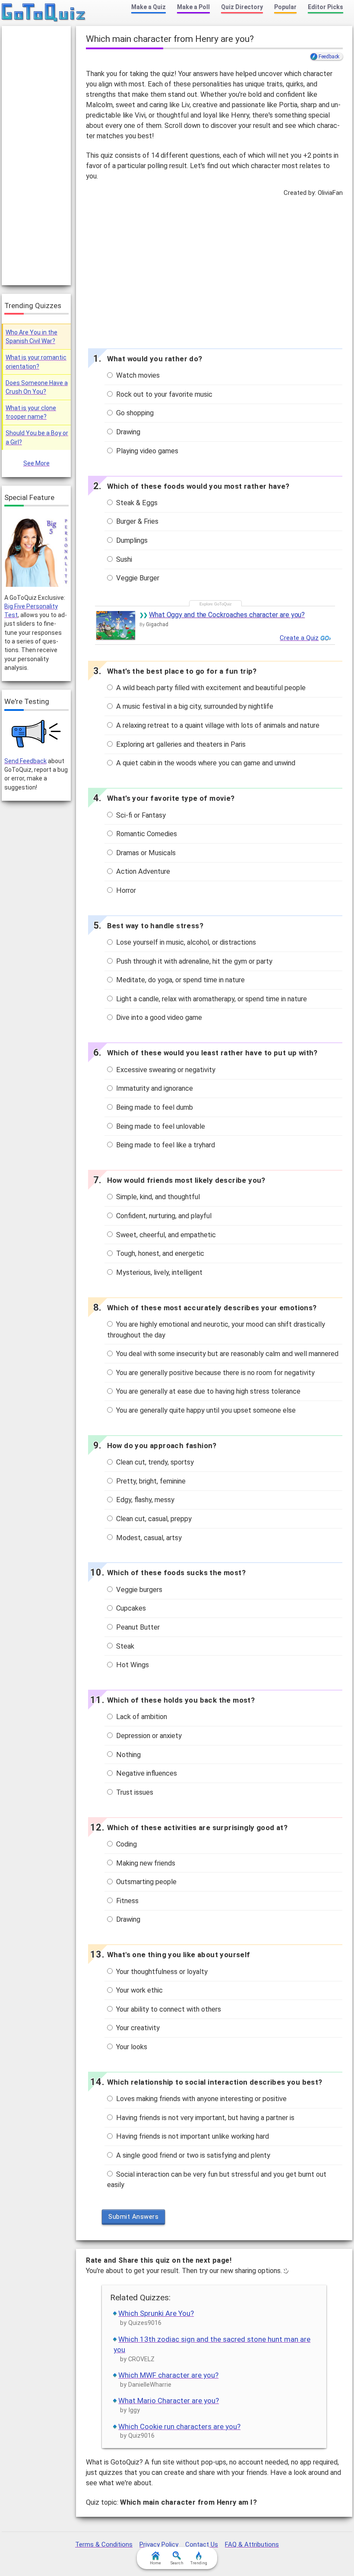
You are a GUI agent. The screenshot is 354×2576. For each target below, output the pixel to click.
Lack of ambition (141, 1717)
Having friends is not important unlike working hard (192, 2136)
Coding (126, 1844)
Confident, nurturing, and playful (163, 1216)
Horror (125, 890)
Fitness (126, 1901)
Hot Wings (132, 1665)
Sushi (123, 559)
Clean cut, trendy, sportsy (154, 1462)
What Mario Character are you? (169, 2401)
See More (36, 463)
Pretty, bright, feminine (150, 1481)
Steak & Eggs (136, 503)
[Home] (44, 13)
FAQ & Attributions (252, 2544)
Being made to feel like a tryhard (165, 1145)
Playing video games (146, 451)
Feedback (329, 57)
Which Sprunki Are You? (156, 2313)
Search (177, 2563)
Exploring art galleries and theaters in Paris (180, 744)
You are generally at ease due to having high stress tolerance (207, 1391)
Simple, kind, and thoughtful (157, 1197)
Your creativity (137, 2028)
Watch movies (137, 375)
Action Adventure (142, 871)
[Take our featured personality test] (36, 551)
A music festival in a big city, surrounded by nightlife (194, 706)
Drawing (127, 432)
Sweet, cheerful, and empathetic (165, 1235)
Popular (285, 7)
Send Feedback (25, 761)
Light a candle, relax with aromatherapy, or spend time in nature (211, 999)
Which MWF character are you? (168, 2375)
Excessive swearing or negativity (165, 1070)
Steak (124, 1646)
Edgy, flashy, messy (144, 1500)
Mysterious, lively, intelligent (158, 1272)
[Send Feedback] (36, 734)
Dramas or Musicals (145, 853)
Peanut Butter (137, 1627)
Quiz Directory (242, 7)
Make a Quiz (149, 7)
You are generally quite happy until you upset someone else (205, 1410)
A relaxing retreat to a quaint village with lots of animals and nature (217, 725)
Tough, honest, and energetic (159, 1253)
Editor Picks (326, 7)
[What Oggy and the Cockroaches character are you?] (116, 625)
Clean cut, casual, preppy (153, 1519)
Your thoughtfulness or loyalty (161, 1972)
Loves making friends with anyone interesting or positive (201, 2099)
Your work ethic (139, 1990)
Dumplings (131, 540)
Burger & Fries (136, 521)
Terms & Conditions (104, 2544)
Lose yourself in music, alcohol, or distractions (185, 942)
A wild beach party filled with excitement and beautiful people (210, 688)
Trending (199, 2563)
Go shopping (134, 413)
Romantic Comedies (146, 834)
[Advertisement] (214, 271)
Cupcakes (130, 1608)
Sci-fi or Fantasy (140, 815)
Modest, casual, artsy (148, 1538)
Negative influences (146, 1773)
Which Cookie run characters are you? (179, 2426)
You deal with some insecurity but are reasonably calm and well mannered (226, 1354)
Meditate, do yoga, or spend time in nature (180, 980)
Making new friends (145, 1863)
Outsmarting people (145, 1882)
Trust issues (134, 1792)
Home (155, 2563)
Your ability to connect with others (168, 2009)
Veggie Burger (137, 578)
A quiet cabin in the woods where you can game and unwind (205, 763)
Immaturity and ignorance (154, 1088)
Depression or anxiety (148, 1736)
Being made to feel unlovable (160, 1126)
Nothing (128, 1755)
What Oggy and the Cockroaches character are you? (227, 615)
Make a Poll (193, 7)
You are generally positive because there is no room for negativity (215, 1373)
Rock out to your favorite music (163, 394)
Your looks (131, 2047)
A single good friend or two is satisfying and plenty (192, 2155)
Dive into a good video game (158, 1017)
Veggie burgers (138, 1590)
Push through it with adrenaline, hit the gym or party (193, 961)
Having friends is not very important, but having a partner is (204, 2118)
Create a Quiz (299, 638)
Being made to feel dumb (154, 1107)
